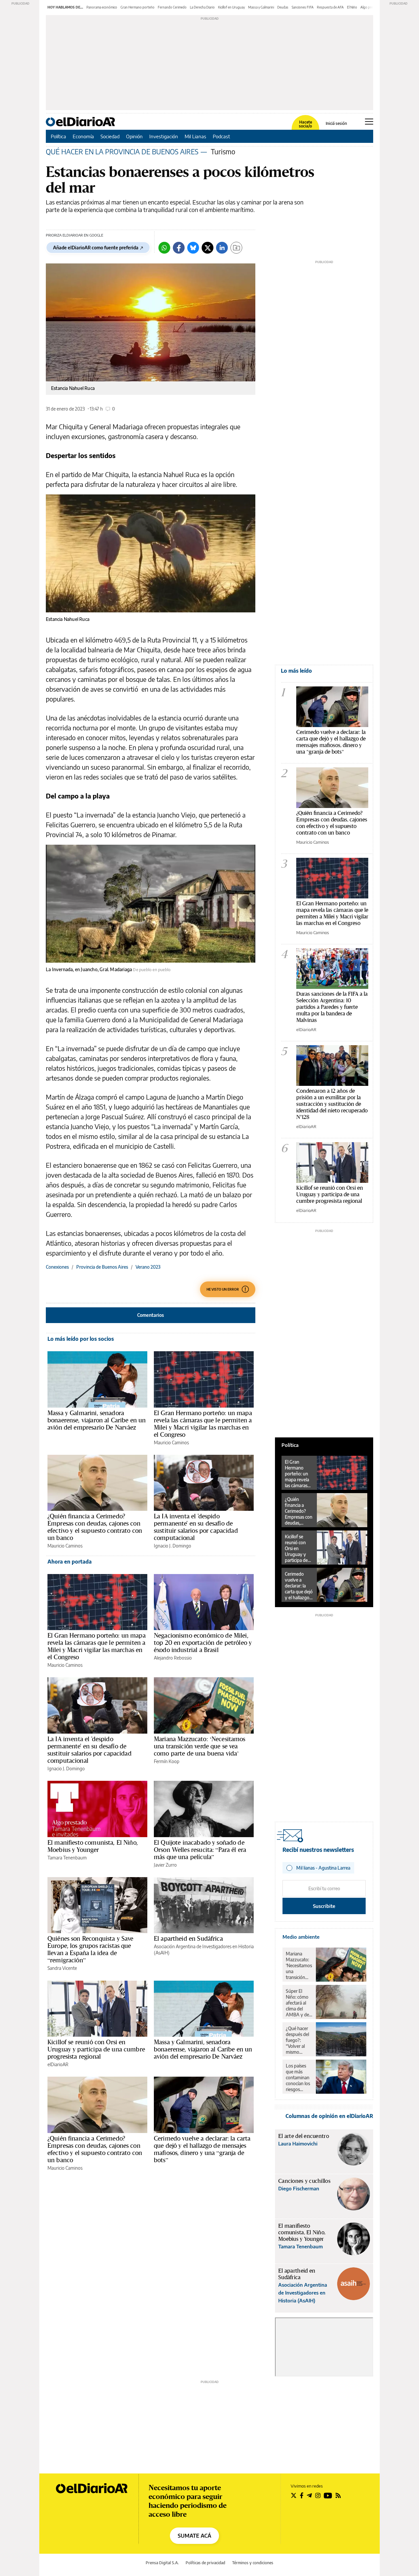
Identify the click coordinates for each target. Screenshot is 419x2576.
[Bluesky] (193, 248)
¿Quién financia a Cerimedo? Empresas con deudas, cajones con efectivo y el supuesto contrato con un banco (95, 1527)
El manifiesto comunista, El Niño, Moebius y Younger (93, 1846)
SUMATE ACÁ (194, 2536)
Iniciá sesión (336, 124)
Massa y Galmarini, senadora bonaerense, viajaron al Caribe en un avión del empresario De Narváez (97, 1420)
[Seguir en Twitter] (294, 2495)
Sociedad (110, 136)
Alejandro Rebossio (173, 1658)
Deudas (283, 7)
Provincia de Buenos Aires (102, 1267)
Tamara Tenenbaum (67, 1858)
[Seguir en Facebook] (302, 2495)
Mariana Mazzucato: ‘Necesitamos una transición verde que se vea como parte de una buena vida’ (200, 1746)
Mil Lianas (195, 136)
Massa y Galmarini (261, 7)
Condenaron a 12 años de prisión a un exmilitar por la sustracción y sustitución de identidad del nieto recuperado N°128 (332, 1104)
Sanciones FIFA (303, 7)
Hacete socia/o (305, 124)
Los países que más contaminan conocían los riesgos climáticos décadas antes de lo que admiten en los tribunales (298, 2078)
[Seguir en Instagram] (318, 2495)
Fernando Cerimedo (172, 7)
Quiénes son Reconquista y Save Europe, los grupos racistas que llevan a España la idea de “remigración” (91, 1949)
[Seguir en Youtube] (328, 2495)
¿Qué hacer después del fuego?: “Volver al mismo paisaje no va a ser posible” (299, 2040)
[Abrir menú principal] (369, 122)
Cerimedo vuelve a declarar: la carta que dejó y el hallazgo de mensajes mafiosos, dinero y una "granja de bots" (331, 742)
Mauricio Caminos (171, 1442)
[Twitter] (208, 248)
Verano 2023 (148, 1267)
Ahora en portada (70, 1562)
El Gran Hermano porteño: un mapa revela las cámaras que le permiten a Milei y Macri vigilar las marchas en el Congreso (203, 1424)
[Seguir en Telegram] (309, 2495)
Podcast (221, 136)
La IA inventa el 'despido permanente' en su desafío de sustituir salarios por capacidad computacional (196, 1527)
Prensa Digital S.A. (162, 2563)
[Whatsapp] (164, 248)
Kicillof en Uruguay (231, 7)
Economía (83, 136)
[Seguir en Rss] (338, 2495)
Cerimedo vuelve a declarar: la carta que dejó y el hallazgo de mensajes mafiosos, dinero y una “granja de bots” (202, 2149)
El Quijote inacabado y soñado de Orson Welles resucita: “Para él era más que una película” (200, 1850)
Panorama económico (102, 7)
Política (58, 136)
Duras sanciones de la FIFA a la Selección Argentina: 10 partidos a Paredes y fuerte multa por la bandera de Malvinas (332, 1007)
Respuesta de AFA (330, 7)
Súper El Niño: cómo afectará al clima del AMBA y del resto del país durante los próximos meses (299, 2003)
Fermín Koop (167, 1761)
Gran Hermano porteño (137, 7)
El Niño (352, 7)
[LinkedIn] (222, 248)
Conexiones (57, 1267)
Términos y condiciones (253, 2563)
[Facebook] (179, 248)
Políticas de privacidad (205, 2563)
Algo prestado (371, 7)
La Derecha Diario (202, 7)
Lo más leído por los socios (81, 1339)
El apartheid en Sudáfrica (188, 1938)
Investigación (164, 136)
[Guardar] (236, 248)
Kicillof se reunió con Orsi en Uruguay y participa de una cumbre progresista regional (96, 2049)
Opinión (134, 136)
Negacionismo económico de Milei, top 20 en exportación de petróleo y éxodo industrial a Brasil (203, 1643)
